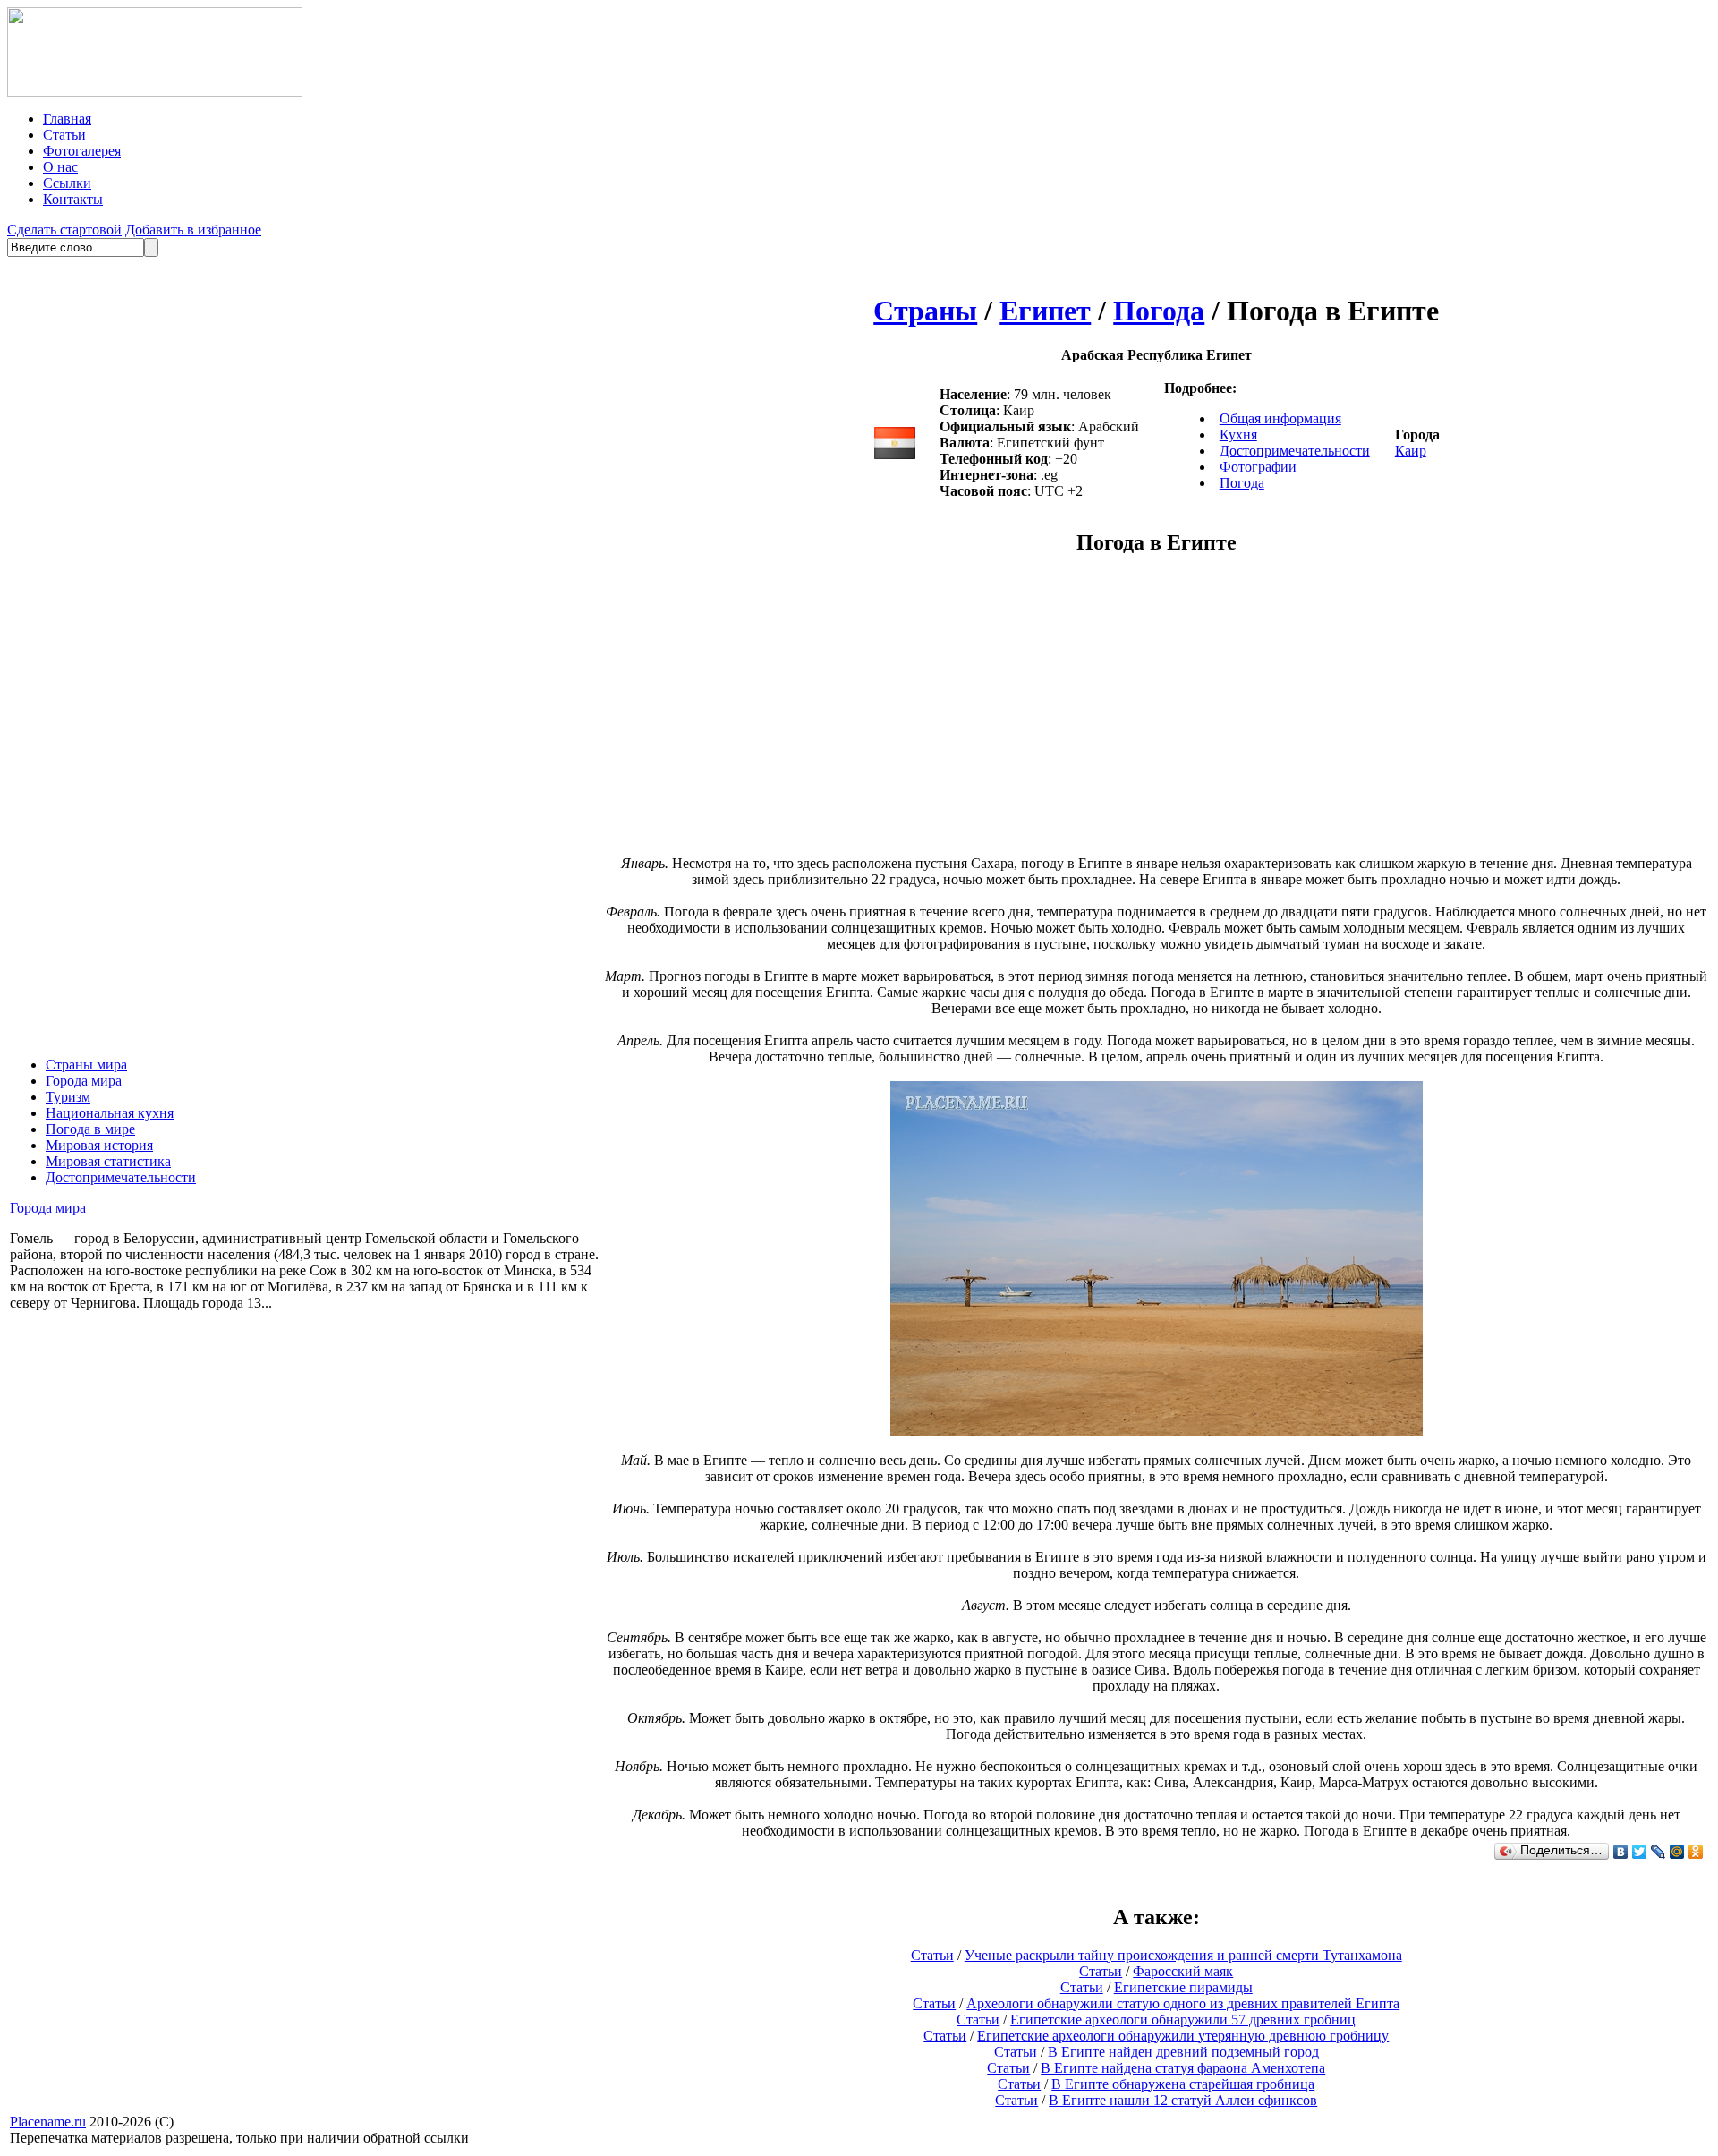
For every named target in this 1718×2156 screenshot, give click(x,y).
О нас (60, 167)
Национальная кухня (110, 1113)
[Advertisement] (1006, 714)
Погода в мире (90, 1129)
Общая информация (1280, 418)
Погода (1159, 311)
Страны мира (86, 1065)
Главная (67, 119)
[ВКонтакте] (1621, 1852)
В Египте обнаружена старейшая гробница (1183, 2084)
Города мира (84, 1081)
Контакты (73, 199)
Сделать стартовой (64, 230)
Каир (1411, 451)
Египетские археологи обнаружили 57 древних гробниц (1183, 2020)
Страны (925, 311)
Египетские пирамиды (1183, 1987)
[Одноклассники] (1696, 1852)
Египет (1045, 311)
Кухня (1238, 435)
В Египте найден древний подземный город (1183, 2052)
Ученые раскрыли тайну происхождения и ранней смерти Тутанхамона (1183, 1955)
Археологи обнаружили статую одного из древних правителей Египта (1183, 2003)
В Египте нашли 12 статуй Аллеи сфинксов (1183, 2100)
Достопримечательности (121, 1177)
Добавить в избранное (193, 230)
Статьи (64, 135)
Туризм (68, 1097)
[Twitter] (1640, 1852)
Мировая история (99, 1145)
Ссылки (67, 183)
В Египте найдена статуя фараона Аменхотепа (1183, 2068)
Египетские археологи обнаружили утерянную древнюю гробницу (1183, 2036)
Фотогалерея (82, 151)
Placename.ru (48, 2122)
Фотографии (1258, 467)
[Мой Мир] (1677, 1852)
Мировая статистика (108, 1161)
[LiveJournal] (1658, 1852)
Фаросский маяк (1183, 1971)
